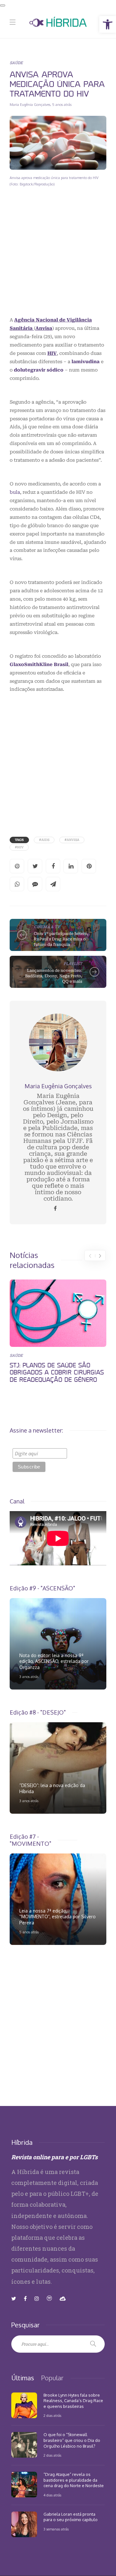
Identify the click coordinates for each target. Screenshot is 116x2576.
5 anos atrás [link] (62, 105)
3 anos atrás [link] (29, 1677)
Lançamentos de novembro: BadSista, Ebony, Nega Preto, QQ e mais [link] (54, 976)
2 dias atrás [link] (52, 2416)
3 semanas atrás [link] (56, 2529)
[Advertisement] (58, 257)
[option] (58, 1333)
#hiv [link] (19, 847)
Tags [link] (19, 840)
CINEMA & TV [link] (47, 927)
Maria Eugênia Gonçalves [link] (30, 105)
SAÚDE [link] (16, 63)
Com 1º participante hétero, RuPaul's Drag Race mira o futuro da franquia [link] (61, 939)
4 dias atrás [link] (52, 2495)
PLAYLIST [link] (73, 963)
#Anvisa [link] (72, 840)
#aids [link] (44, 840)
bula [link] (15, 492)
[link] (108, 24)
